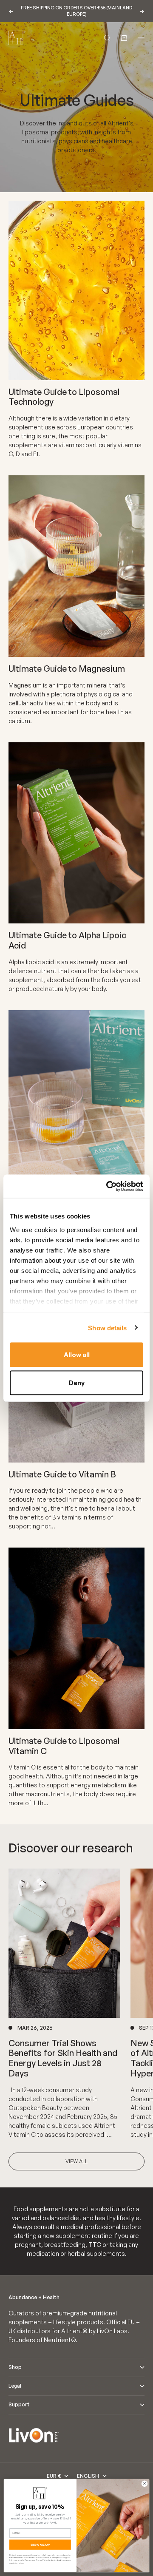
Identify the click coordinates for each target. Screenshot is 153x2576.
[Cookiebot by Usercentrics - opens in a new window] (108, 1186)
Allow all (77, 1355)
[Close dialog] (144, 2484)
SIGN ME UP (40, 2545)
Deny (77, 1382)
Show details (107, 1328)
